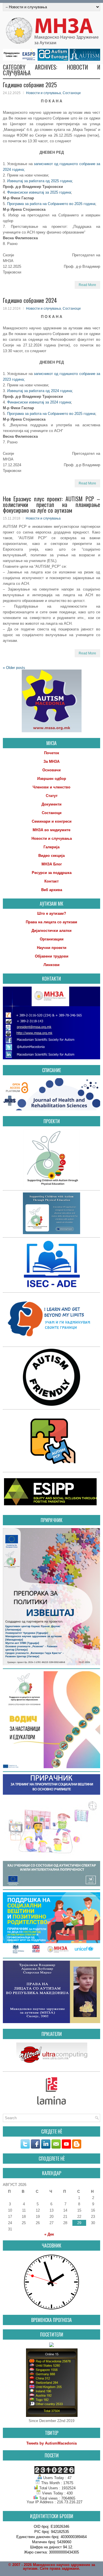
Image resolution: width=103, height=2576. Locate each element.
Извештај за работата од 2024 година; (40, 391)
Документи (51, 804)
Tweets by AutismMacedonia (51, 2443)
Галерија (51, 847)
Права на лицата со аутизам (51, 922)
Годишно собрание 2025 (30, 85)
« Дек (49, 2234)
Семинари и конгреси (52, 821)
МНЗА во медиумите (51, 830)
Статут (52, 796)
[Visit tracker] (51, 2346)
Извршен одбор (52, 779)
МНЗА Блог (52, 864)
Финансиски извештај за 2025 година (39, 192)
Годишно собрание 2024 (30, 300)
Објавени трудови (52, 956)
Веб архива (52, 890)
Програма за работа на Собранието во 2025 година (51, 414)
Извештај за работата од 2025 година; (40, 181)
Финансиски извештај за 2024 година (39, 402)
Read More (87, 285)
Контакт (51, 881)
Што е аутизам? (52, 913)
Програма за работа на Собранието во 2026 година (51, 204)
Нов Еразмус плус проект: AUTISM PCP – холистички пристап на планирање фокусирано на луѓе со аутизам (51, 504)
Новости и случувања (43, 93)
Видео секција (51, 856)
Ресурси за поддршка (52, 873)
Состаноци (72, 93)
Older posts (14, 668)
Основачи (51, 770)
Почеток (52, 753)
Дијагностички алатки (51, 931)
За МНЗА (51, 761)
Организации (52, 939)
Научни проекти (52, 948)
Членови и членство (51, 787)
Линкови (51, 965)
